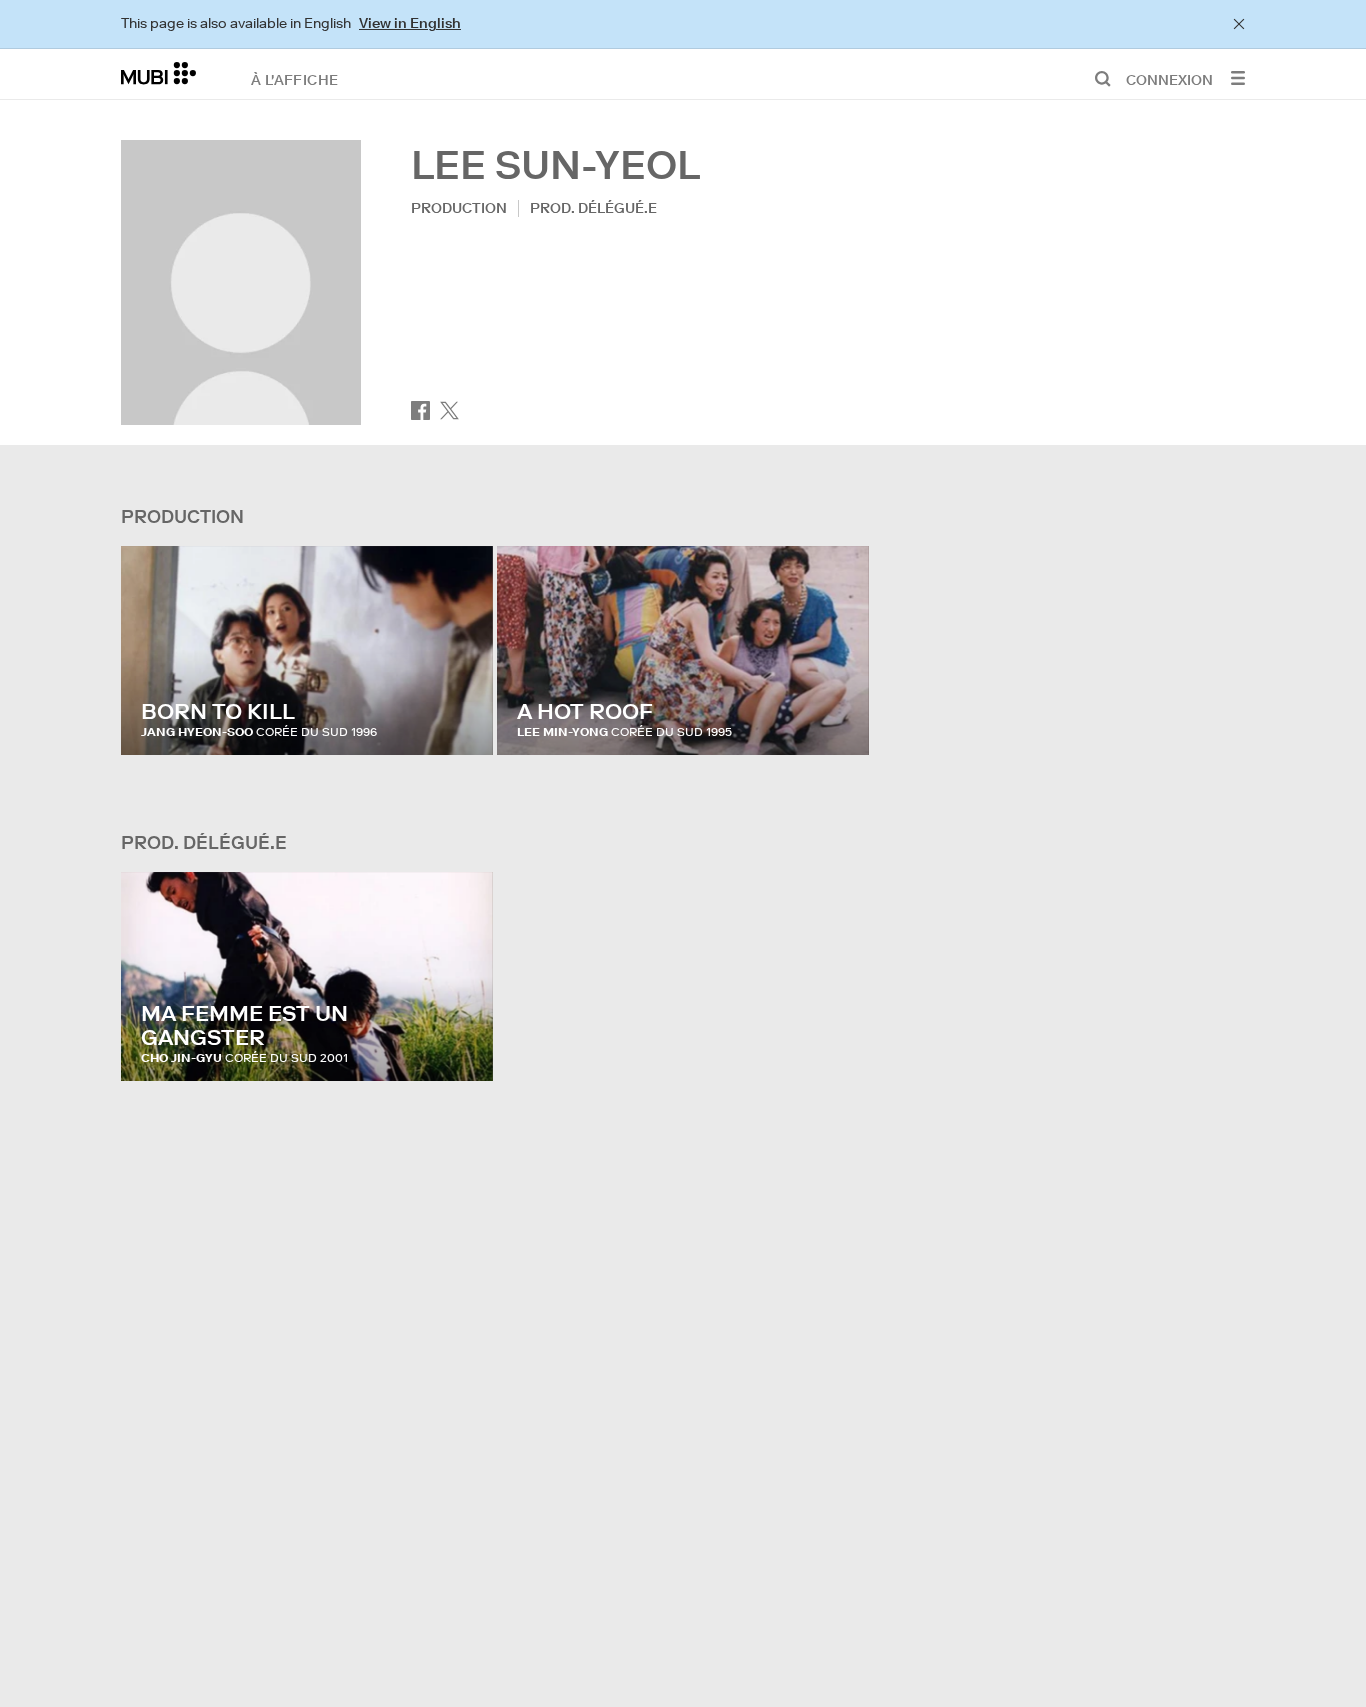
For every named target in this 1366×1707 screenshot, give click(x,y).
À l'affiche (294, 79)
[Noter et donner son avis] (459, 720)
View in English (410, 23)
